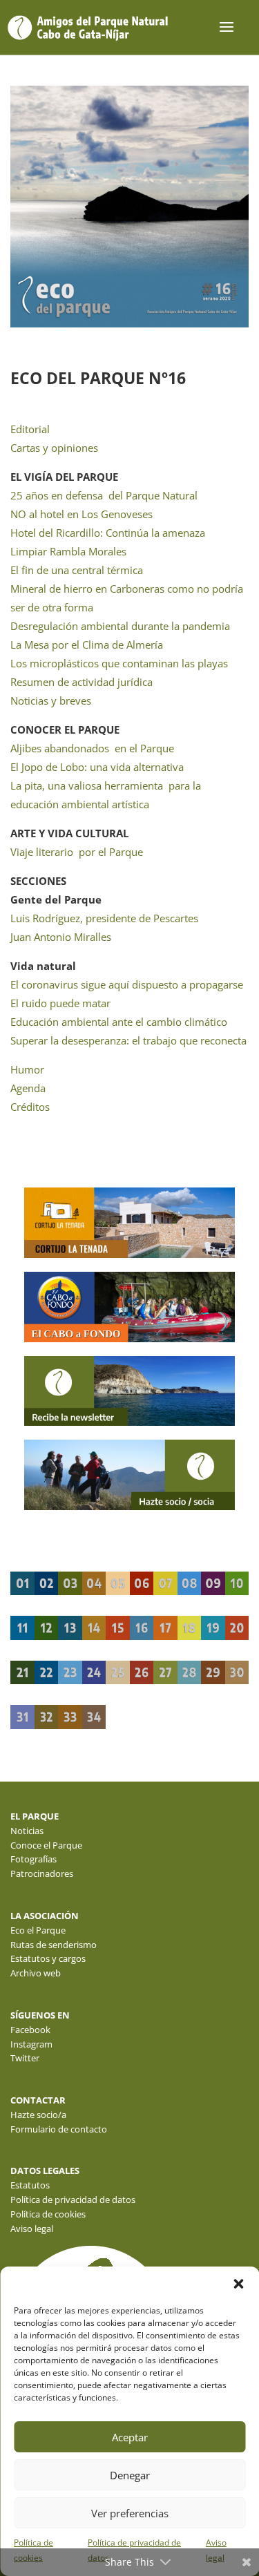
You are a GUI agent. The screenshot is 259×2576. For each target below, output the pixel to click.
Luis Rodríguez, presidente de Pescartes (104, 918)
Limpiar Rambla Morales (68, 551)
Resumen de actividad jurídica (81, 682)
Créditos (30, 1107)
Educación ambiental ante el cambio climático (119, 1022)
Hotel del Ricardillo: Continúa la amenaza (108, 533)
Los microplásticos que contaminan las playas (119, 663)
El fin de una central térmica (77, 570)
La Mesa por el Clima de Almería (87, 645)
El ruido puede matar (60, 1003)
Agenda (28, 1088)
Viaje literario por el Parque (77, 852)
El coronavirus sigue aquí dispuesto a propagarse (127, 984)
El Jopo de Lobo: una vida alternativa (97, 767)
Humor (27, 1069)
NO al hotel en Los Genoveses (81, 514)
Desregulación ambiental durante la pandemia (120, 626)
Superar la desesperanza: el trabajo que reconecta (128, 1040)
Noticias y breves (51, 700)
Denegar (130, 2475)
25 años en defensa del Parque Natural (104, 495)
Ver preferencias (130, 2513)
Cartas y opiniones (54, 448)
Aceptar (130, 2437)
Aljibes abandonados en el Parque (92, 748)
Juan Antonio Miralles (61, 937)
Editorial (30, 429)
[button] (238, 2284)
